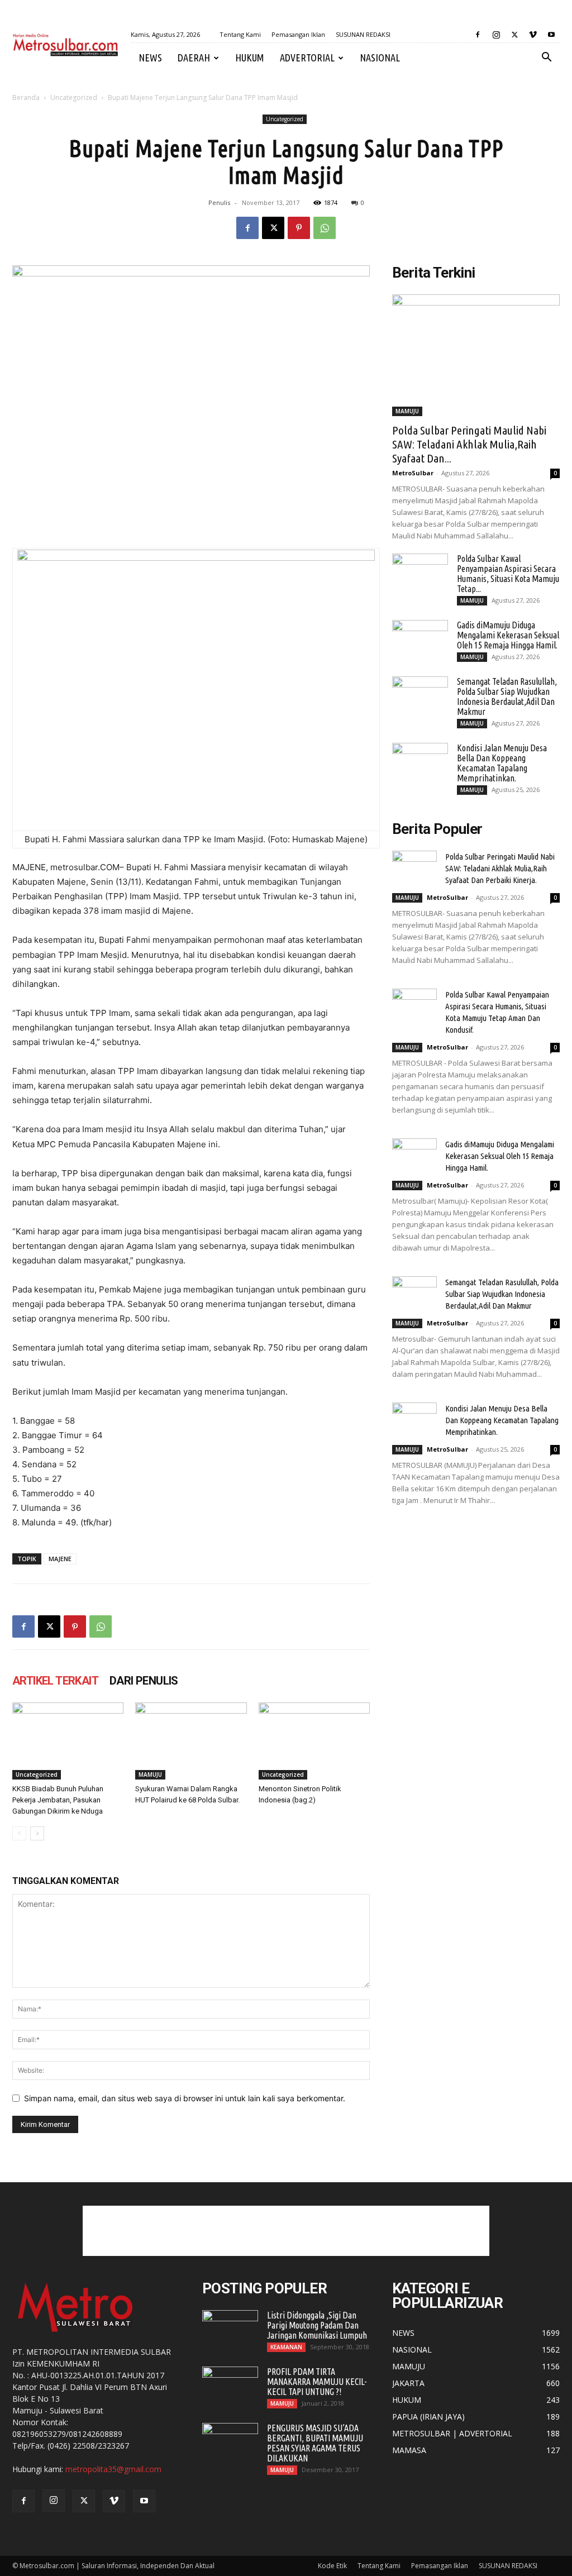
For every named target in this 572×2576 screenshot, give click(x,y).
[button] (546, 58)
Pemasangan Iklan (298, 34)
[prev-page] (19, 1833)
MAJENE (60, 1559)
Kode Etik (332, 2566)
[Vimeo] (533, 35)
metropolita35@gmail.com (113, 2469)
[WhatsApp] (325, 228)
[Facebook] (478, 35)
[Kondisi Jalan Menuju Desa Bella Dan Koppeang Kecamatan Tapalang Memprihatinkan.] (420, 762)
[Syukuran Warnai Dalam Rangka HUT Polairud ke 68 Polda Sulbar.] (191, 1741)
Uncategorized (74, 97)
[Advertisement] (286, 2231)
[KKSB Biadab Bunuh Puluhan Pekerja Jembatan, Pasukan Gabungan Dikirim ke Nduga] (68, 1741)
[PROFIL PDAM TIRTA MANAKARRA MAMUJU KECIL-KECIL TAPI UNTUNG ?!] (230, 2386)
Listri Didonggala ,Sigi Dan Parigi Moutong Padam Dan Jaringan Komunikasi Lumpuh (317, 2325)
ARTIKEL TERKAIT (55, 1681)
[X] (514, 35)
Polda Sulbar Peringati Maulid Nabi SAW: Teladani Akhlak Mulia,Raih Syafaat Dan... (469, 444)
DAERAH (194, 58)
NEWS (150, 58)
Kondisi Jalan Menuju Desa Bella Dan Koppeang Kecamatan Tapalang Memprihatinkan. (502, 763)
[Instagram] (496, 35)
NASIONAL (380, 58)
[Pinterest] (299, 228)
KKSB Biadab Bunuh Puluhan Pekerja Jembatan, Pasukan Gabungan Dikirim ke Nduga (58, 1800)
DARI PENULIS (144, 1681)
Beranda (26, 97)
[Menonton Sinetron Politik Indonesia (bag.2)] (314, 1741)
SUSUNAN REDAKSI (363, 34)
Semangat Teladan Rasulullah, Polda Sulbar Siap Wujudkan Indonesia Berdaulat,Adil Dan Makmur (507, 697)
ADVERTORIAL (307, 58)
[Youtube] (551, 35)
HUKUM (250, 58)
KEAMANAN (286, 2347)
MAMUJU (150, 1774)
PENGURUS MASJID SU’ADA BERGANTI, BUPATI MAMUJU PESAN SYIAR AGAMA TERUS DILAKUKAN (315, 2443)
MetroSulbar (413, 473)
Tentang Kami (240, 34)
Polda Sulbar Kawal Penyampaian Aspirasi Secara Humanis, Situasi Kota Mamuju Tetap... (508, 574)
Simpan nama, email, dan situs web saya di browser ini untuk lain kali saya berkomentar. (185, 2098)
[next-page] (37, 1833)
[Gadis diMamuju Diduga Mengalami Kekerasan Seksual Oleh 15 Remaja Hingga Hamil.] (420, 640)
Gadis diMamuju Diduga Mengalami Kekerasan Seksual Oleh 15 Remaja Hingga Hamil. (508, 635)
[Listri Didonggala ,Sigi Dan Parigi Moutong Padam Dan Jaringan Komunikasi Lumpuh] (230, 2330)
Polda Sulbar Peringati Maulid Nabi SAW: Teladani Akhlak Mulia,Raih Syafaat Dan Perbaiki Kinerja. (500, 868)
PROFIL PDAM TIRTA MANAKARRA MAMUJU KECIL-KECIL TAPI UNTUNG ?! (317, 2382)
